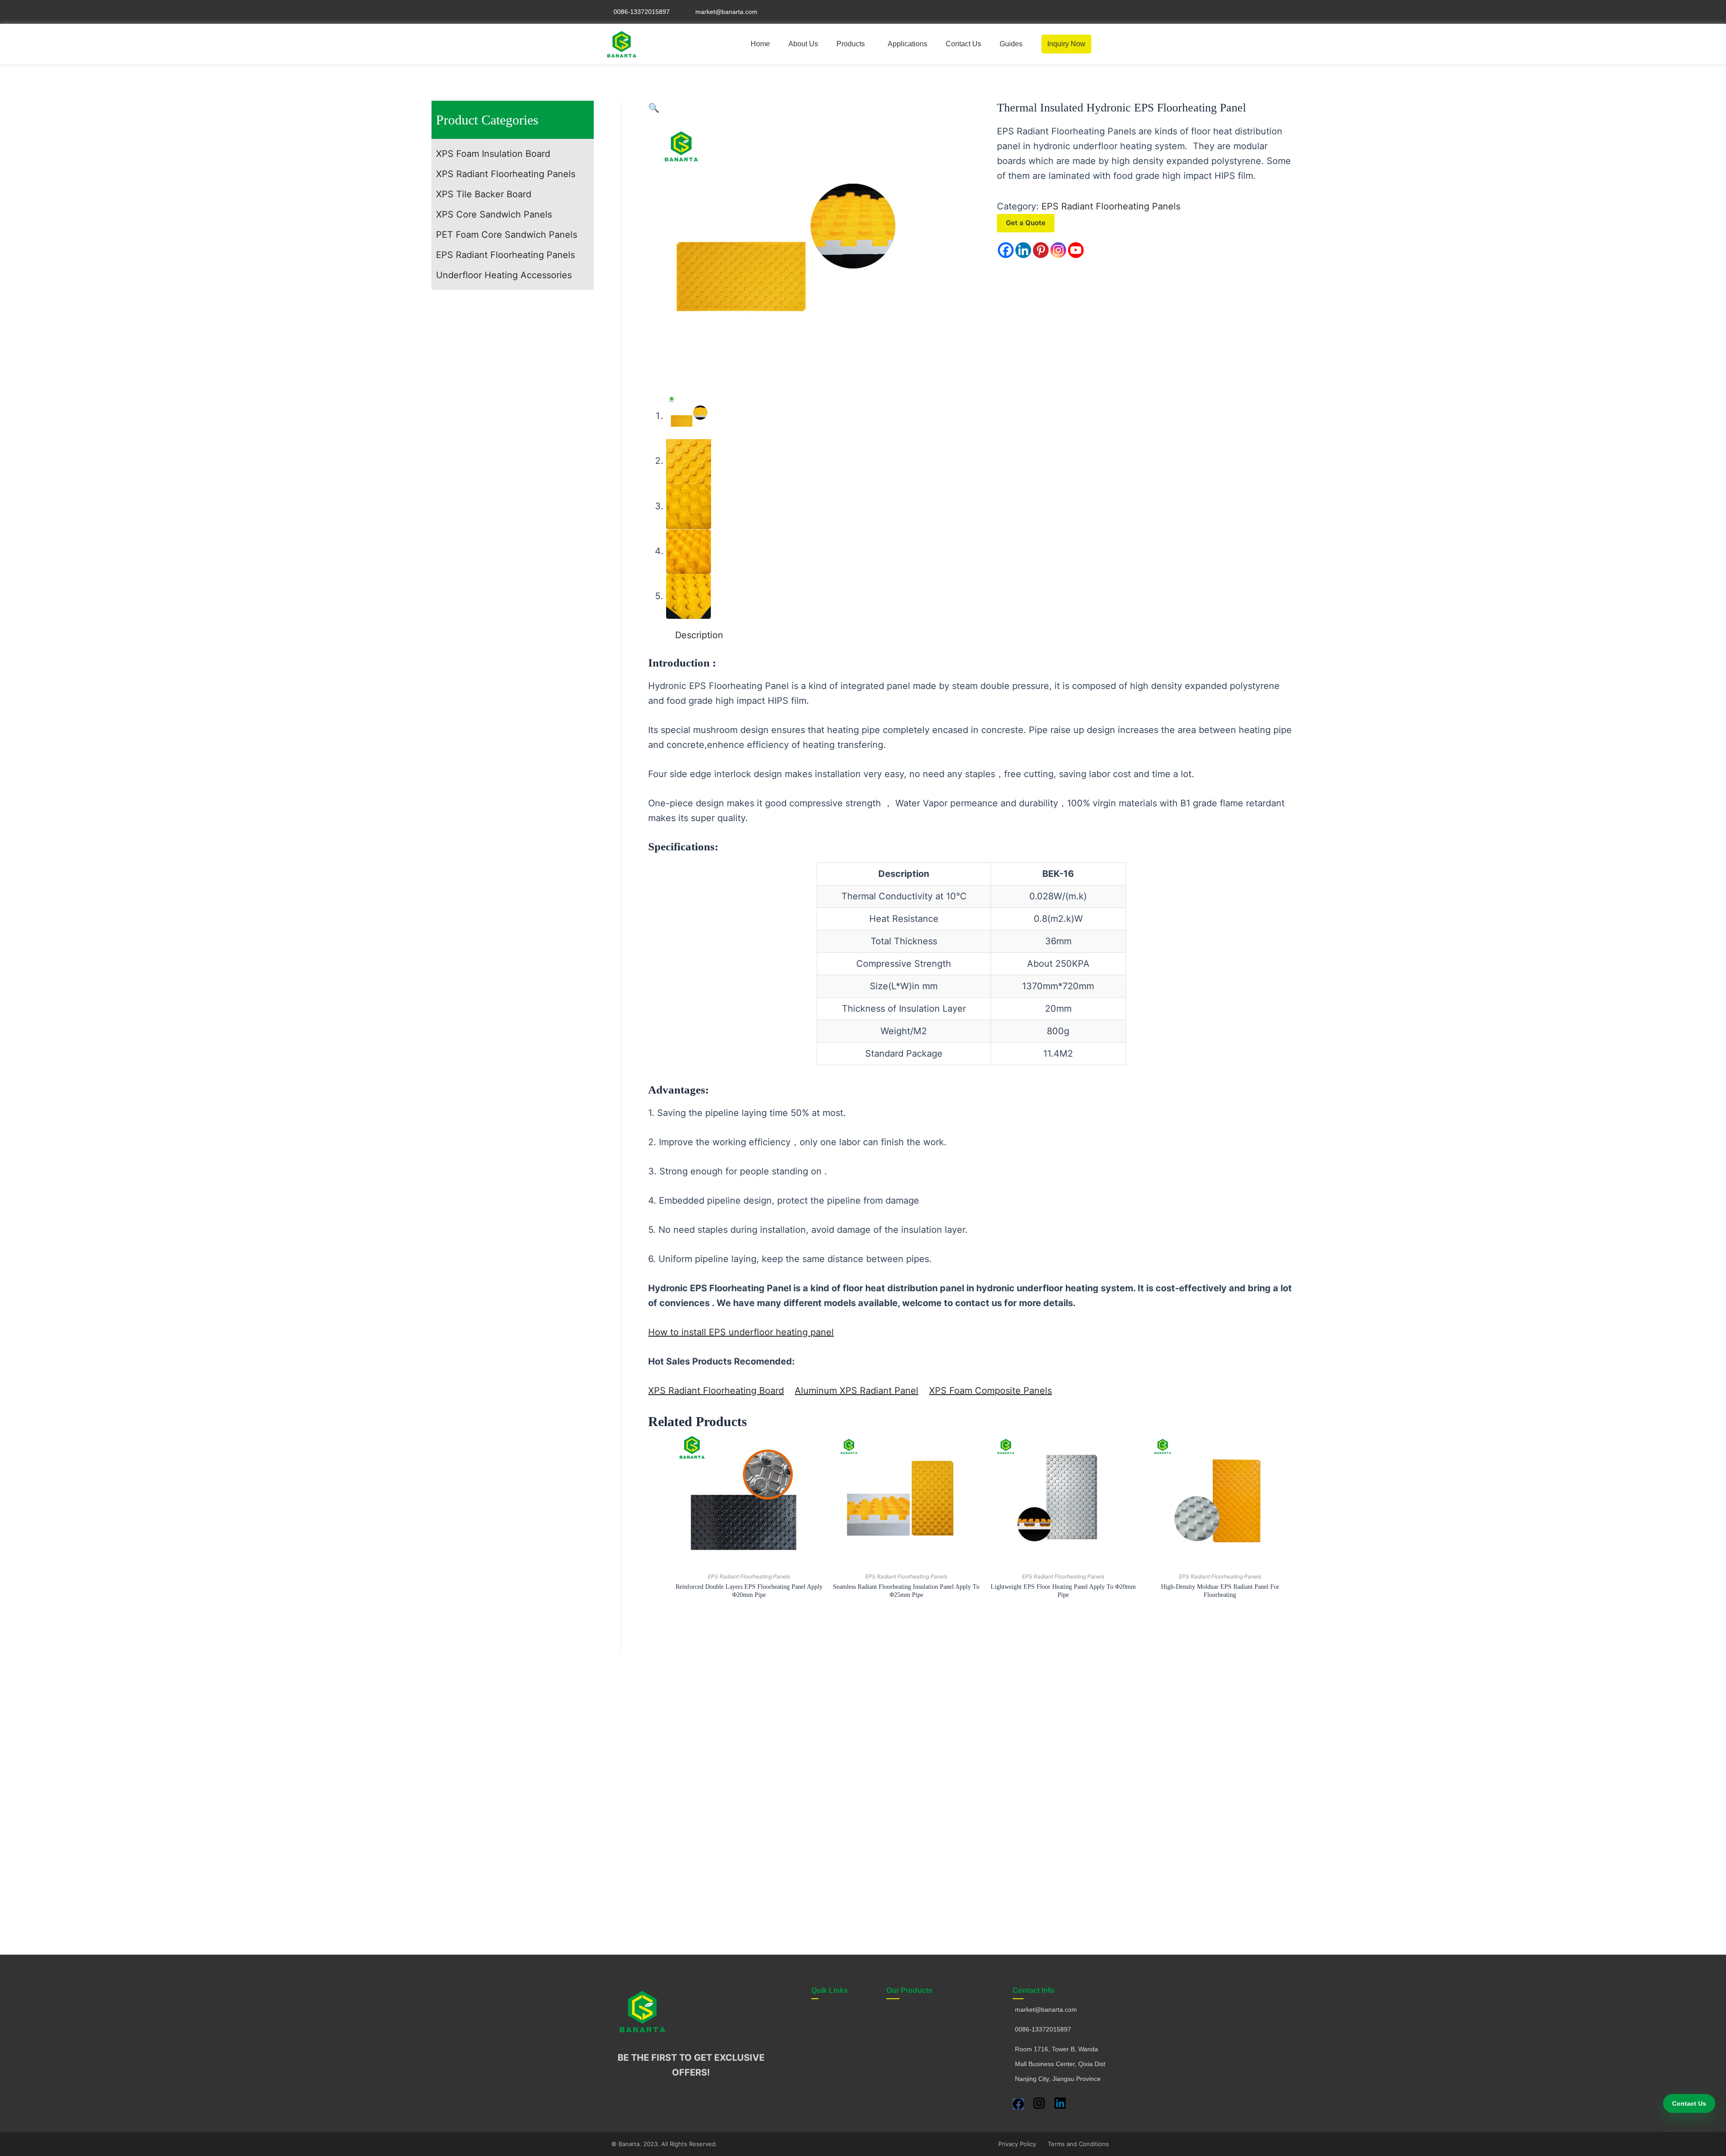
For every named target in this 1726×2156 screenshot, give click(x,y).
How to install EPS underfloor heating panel (741, 1332)
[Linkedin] (1023, 250)
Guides (1011, 44)
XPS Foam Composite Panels (990, 1391)
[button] (853, 44)
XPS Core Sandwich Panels (494, 214)
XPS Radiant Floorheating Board (716, 1391)
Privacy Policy (1017, 2144)
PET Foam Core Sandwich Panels (507, 235)
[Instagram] (1058, 250)
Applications (907, 44)
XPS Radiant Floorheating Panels (506, 174)
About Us (803, 44)
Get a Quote (1026, 223)
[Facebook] (1006, 250)
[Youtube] (1076, 250)
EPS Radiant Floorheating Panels (505, 255)
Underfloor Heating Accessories (504, 275)
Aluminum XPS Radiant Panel (856, 1391)
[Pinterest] (1041, 250)
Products (851, 44)
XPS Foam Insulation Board (493, 154)
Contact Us (963, 44)
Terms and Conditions (1078, 2144)
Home (760, 44)
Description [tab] (699, 635)
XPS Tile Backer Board (484, 194)
